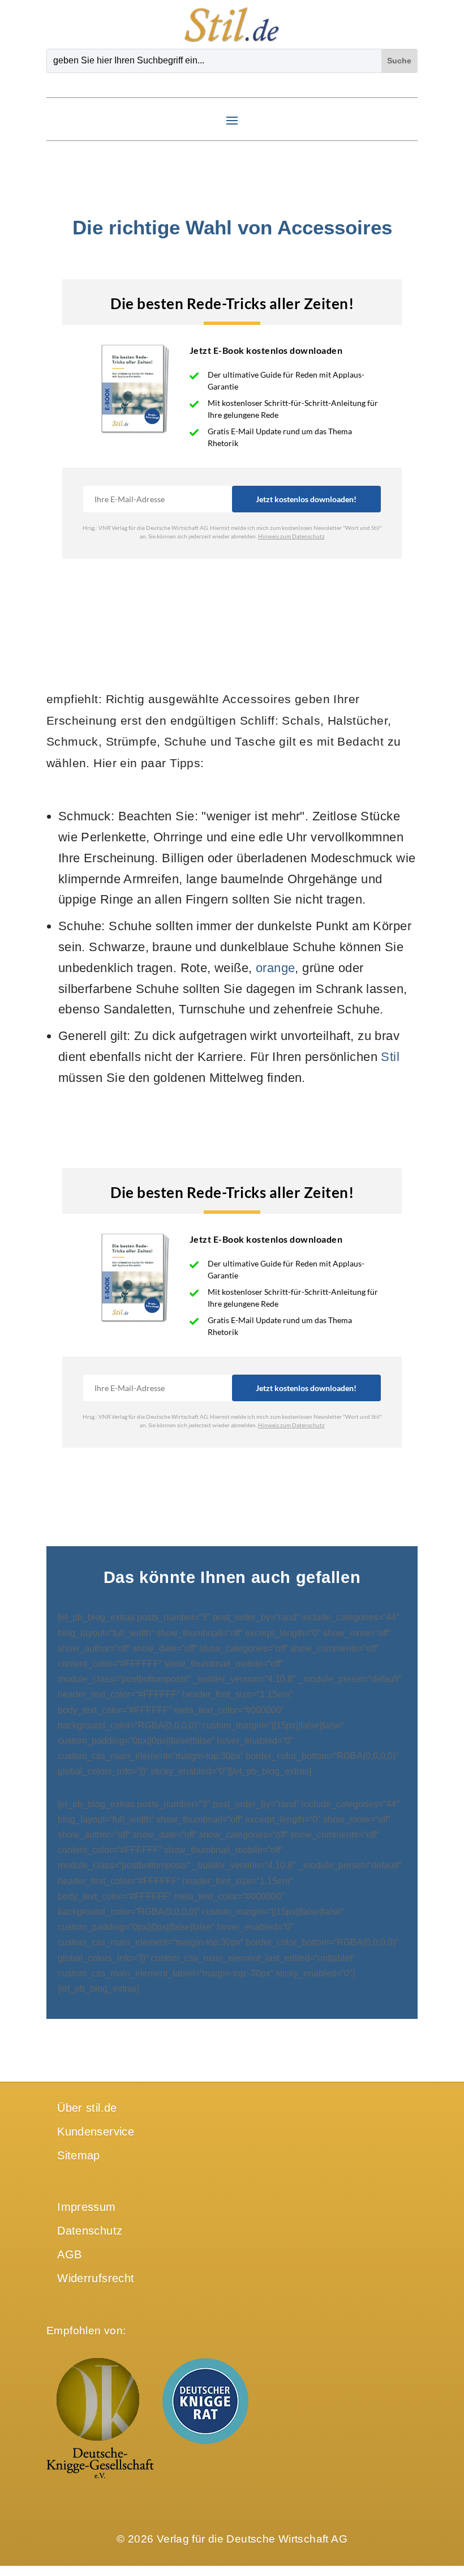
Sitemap (79, 2155)
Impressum (86, 2207)
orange (276, 968)
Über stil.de (87, 2108)
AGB (69, 2254)
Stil (390, 1057)
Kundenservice (96, 2132)
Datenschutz (90, 2231)
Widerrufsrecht (96, 2278)
